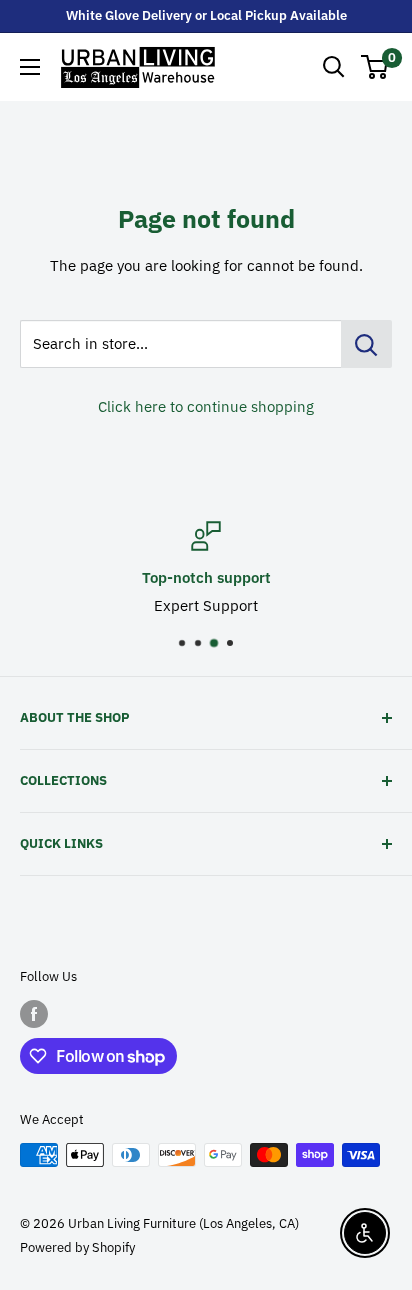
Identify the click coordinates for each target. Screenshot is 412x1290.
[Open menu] (30, 67)
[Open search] (334, 67)
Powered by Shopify (77, 1247)
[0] (375, 67)
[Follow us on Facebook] (34, 1014)
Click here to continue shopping (206, 406)
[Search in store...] (366, 344)
